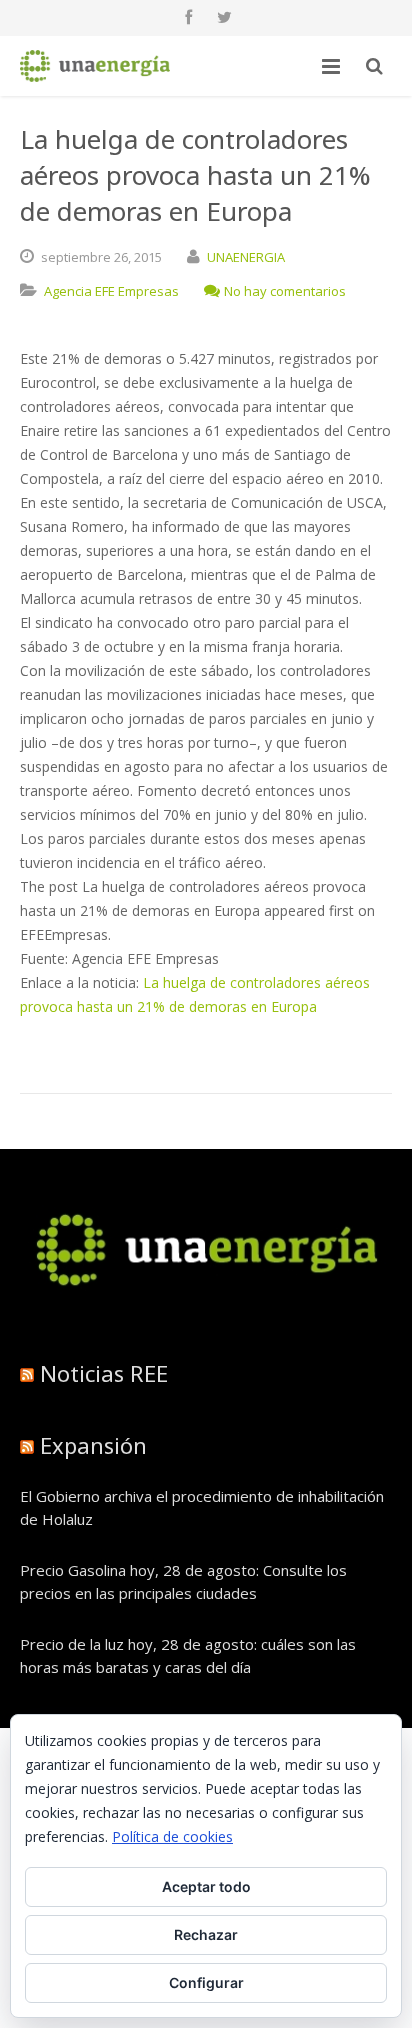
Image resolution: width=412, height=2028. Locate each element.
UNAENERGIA (246, 257)
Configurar (206, 1982)
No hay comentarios (285, 291)
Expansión (93, 1445)
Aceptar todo (206, 1886)
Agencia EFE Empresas (111, 291)
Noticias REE (104, 1373)
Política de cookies (172, 1836)
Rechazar (206, 1934)
